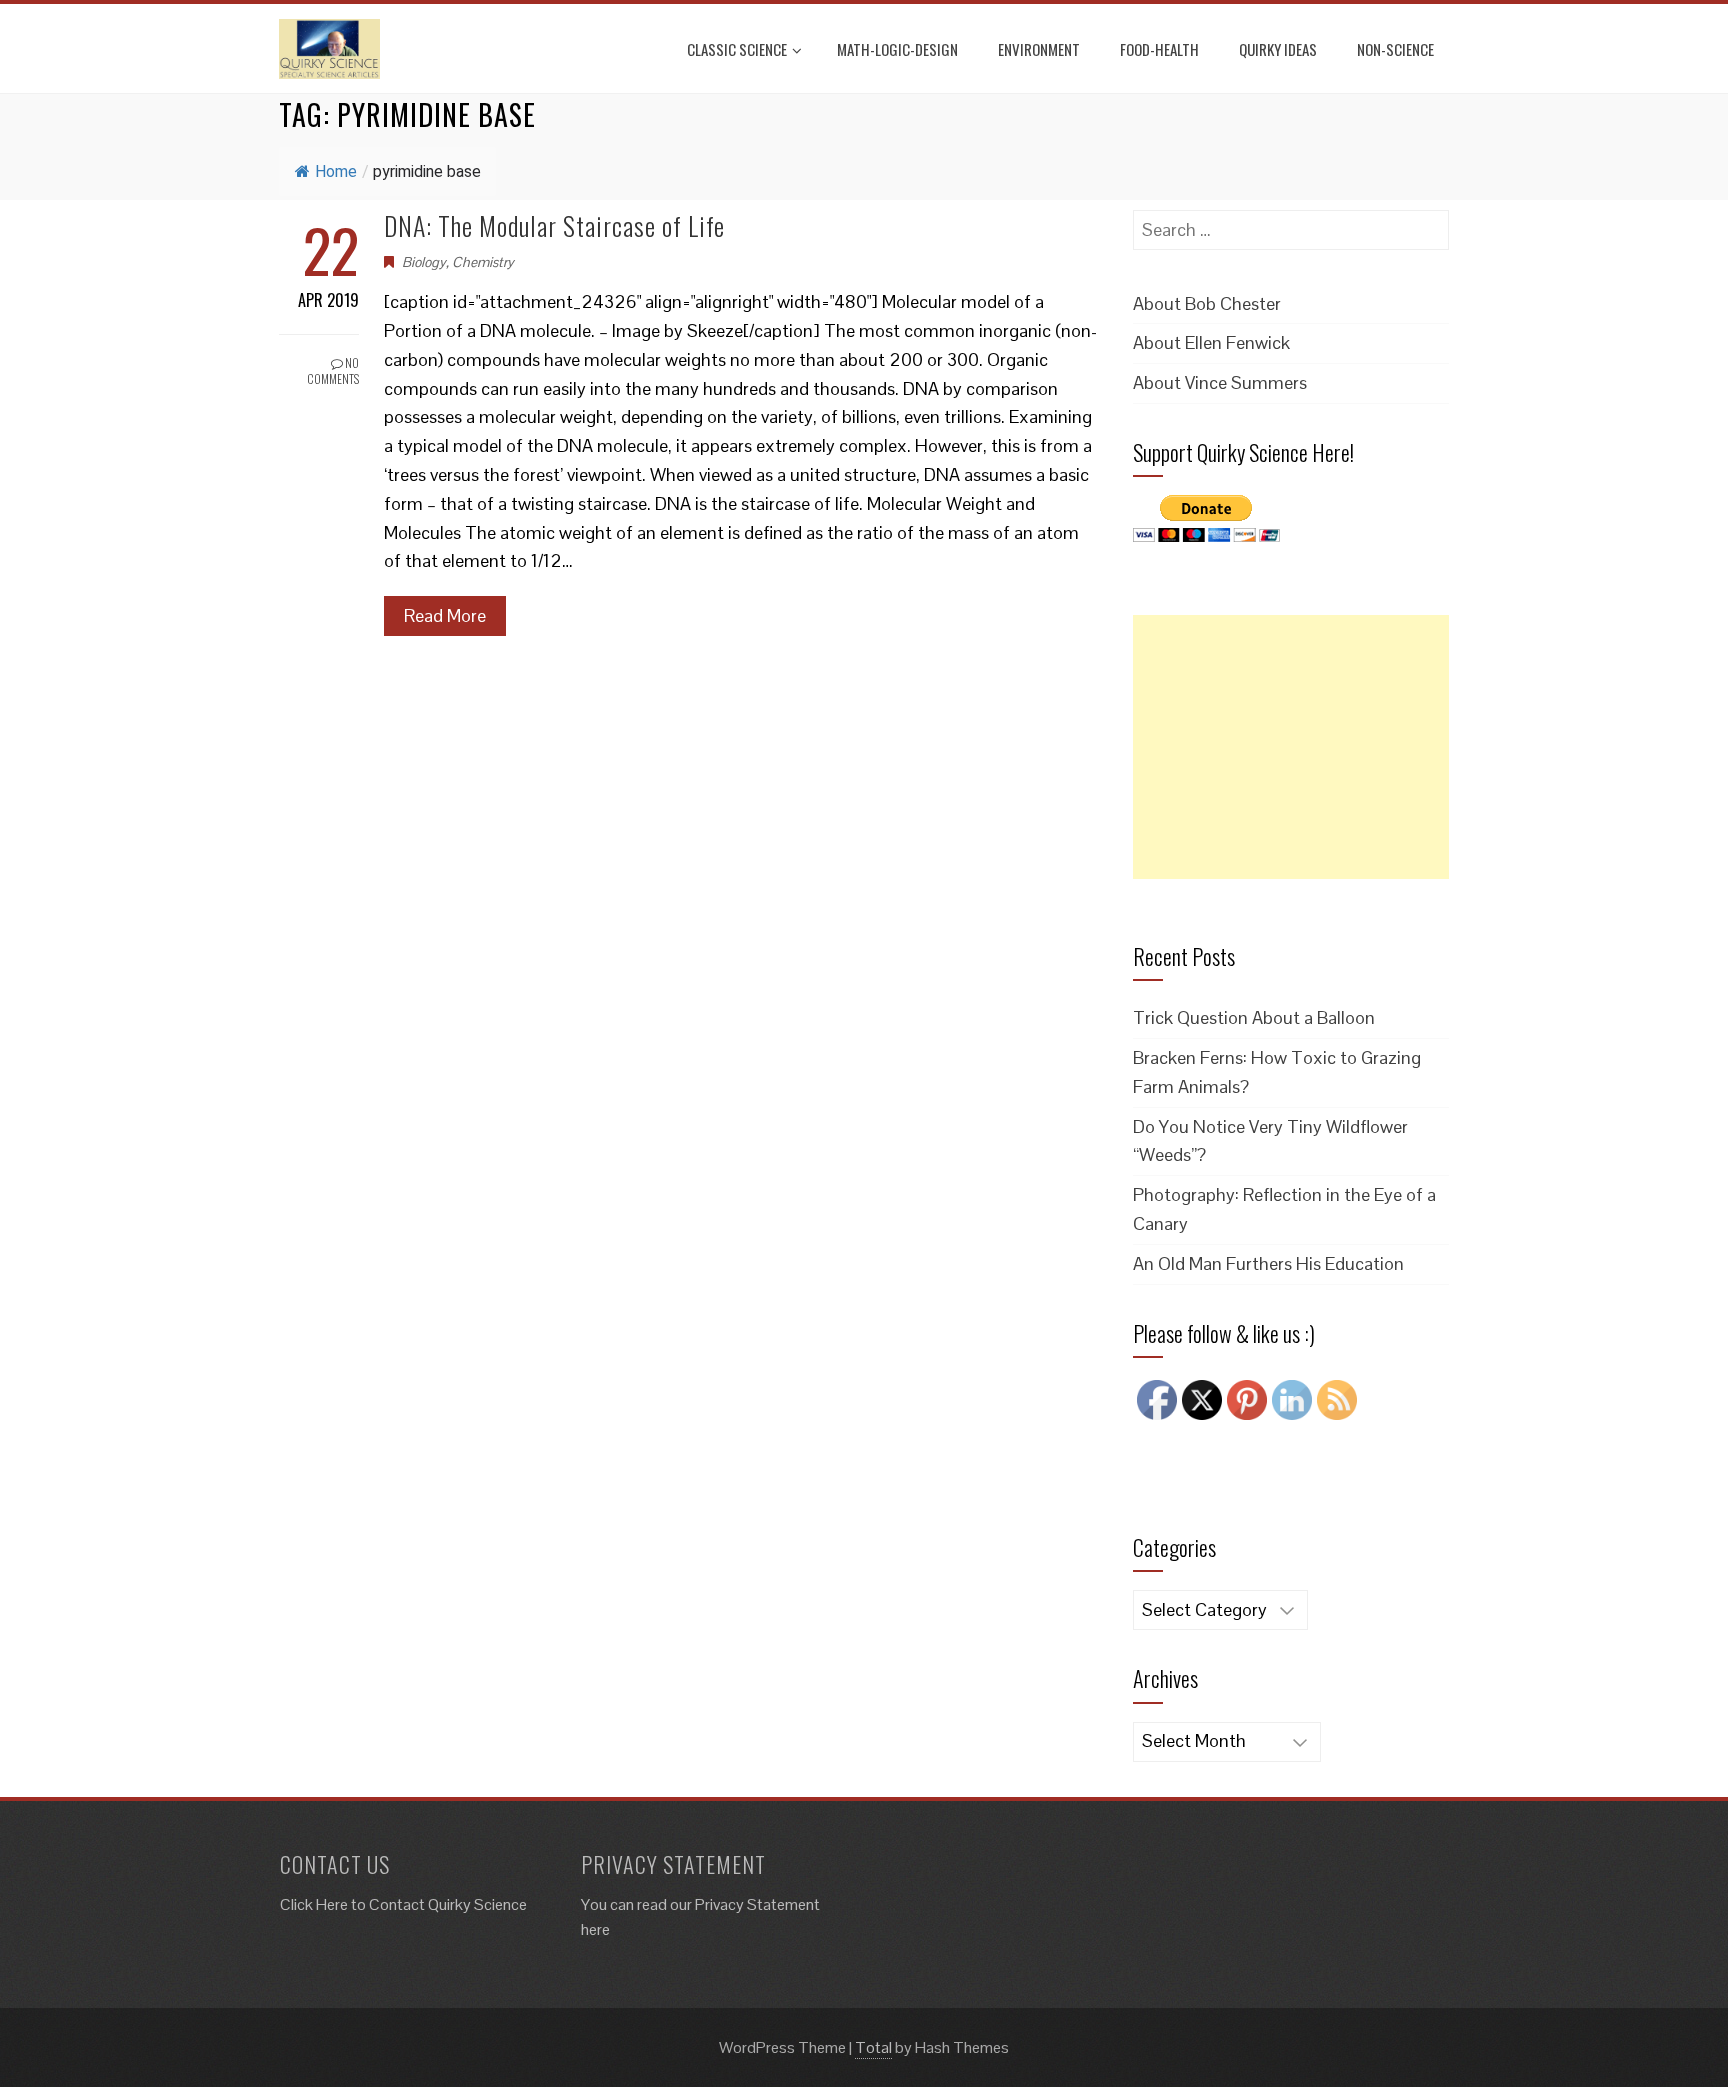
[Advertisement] (1291, 747)
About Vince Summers (1220, 382)
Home (336, 171)
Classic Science (737, 49)
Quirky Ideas (1278, 49)
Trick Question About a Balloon (1254, 1017)
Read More (445, 615)
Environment (1039, 49)
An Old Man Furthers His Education (1268, 1263)
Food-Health (1159, 49)
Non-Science (1395, 49)
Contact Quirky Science (448, 1904)
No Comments (333, 371)
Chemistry (483, 262)
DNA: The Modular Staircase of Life (554, 225)
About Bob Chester (1207, 303)
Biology (424, 262)
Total (873, 2047)
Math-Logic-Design (897, 49)
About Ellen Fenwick (1211, 342)
